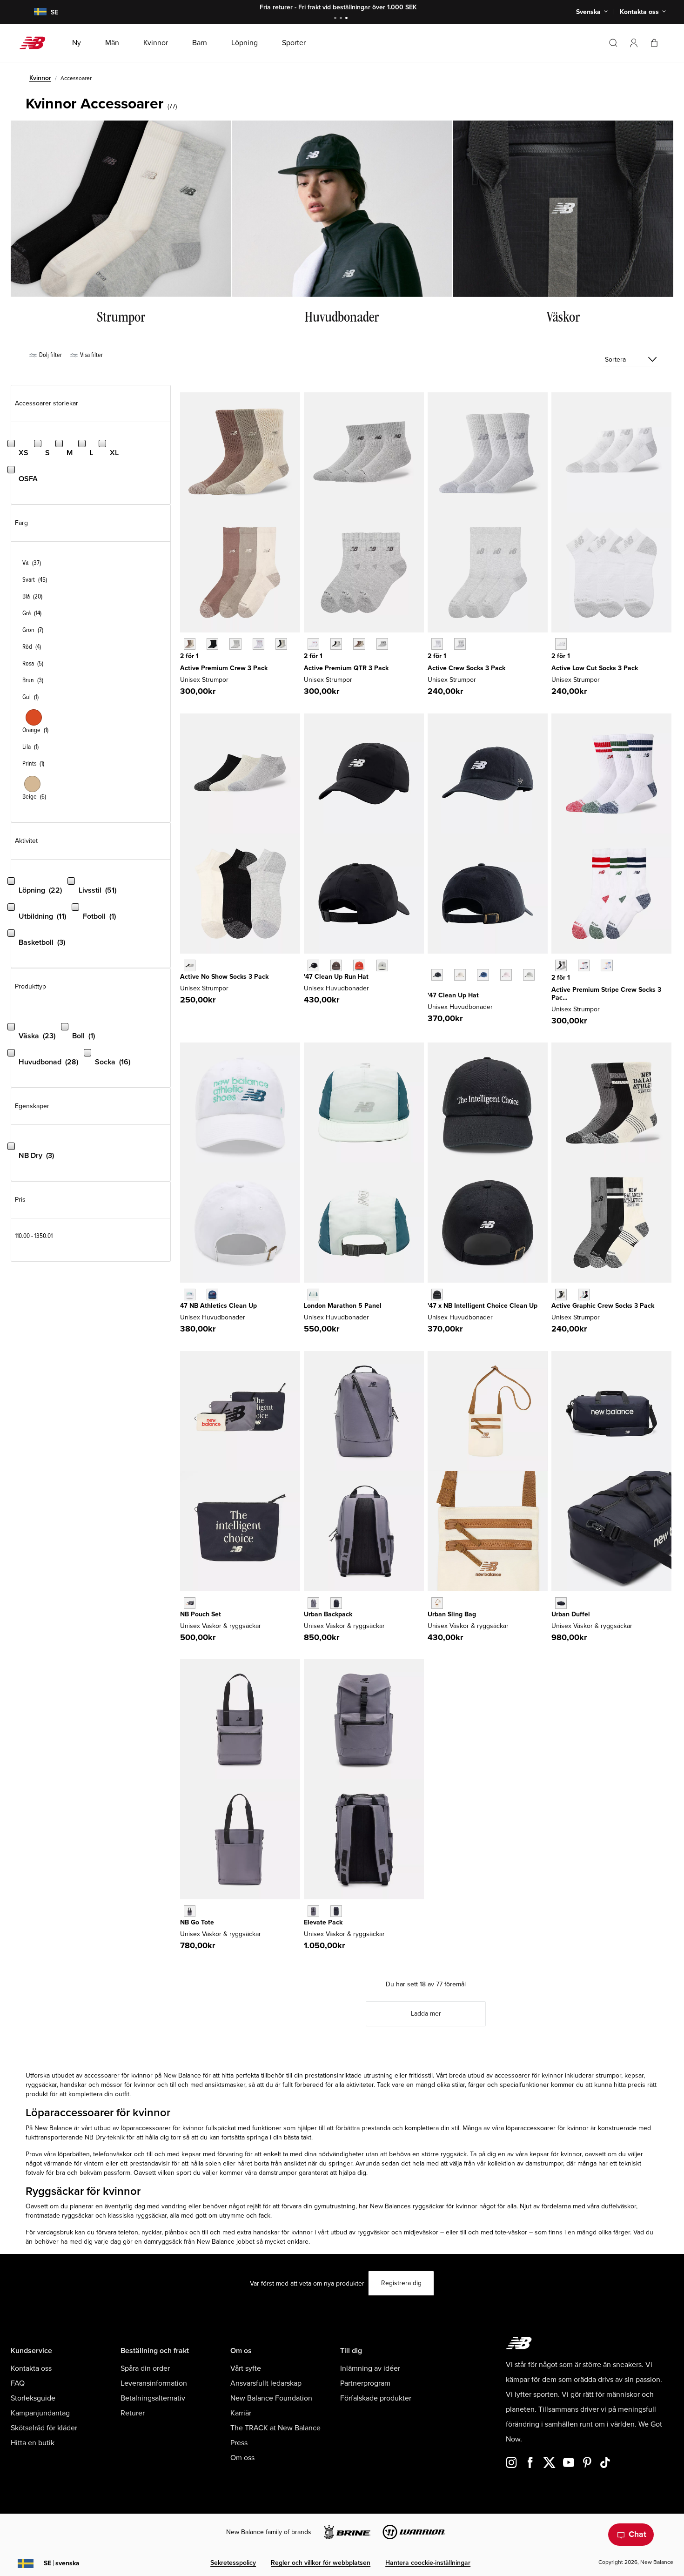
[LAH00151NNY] (483, 975)
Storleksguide (33, 2398)
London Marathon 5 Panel (343, 1306)
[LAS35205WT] (561, 644)
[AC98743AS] (281, 644)
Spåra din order (145, 2368)
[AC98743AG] (235, 644)
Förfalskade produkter (376, 2398)
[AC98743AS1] (190, 644)
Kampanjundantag (40, 2413)
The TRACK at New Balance (275, 2428)
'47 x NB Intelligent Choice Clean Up (483, 1306)
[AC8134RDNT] (561, 1603)
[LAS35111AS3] (584, 1295)
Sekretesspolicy (233, 2563)
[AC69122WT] (313, 644)
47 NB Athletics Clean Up (218, 1306)
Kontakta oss (31, 2368)
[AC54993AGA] (437, 1603)
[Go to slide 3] (348, 19)
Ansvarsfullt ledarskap (266, 2383)
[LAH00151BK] (437, 975)
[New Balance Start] (36, 43)
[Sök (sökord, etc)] (613, 43)
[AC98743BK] (212, 644)
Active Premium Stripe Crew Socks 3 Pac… (606, 994)
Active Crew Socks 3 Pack (466, 668)
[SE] (34, 12)
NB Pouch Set (201, 1614)
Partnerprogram (365, 2383)
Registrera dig (401, 2283)
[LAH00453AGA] (382, 965)
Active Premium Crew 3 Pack (224, 668)
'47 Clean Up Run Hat (336, 977)
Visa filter (91, 355)
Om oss (242, 2458)
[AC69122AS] (336, 644)
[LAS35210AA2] (607, 965)
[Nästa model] (432, 989)
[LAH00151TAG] (529, 975)
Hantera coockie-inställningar (428, 2563)
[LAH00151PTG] (506, 975)
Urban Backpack (328, 1614)
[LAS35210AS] (561, 965)
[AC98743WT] (258, 644)
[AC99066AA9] (313, 1911)
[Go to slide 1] (336, 19)
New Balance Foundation (271, 2398)
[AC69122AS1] (359, 644)
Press (239, 2443)
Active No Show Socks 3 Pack (224, 977)
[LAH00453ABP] (336, 965)
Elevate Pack (323, 1922)
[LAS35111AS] (561, 1295)
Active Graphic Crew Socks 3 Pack (603, 1306)
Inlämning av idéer (370, 2368)
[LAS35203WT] (437, 644)
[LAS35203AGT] (460, 644)
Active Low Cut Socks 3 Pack (595, 668)
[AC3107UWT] (190, 1295)
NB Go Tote (197, 1922)
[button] (634, 43)
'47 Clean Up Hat (453, 995)
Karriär (241, 2413)
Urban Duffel (571, 1614)
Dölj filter (50, 355)
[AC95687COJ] (313, 1295)
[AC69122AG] (382, 644)
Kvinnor (40, 78)
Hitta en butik (33, 2443)
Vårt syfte (246, 2368)
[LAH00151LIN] (460, 975)
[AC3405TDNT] (336, 1603)
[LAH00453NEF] (359, 965)
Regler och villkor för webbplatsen (321, 2563)
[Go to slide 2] (342, 19)
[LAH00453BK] (313, 965)
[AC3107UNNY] (212, 1295)
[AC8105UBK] (437, 1295)
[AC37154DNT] (190, 1603)
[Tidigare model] (432, 964)
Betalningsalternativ (153, 2398)
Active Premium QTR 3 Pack (346, 668)
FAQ (18, 2383)
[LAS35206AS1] (190, 965)
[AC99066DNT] (336, 1911)
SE (62, 2563)
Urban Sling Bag (452, 1614)
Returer (133, 2413)
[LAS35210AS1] (584, 965)
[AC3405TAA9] (313, 1603)
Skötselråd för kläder (44, 2428)
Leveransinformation (154, 2383)
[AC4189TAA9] (190, 1911)
